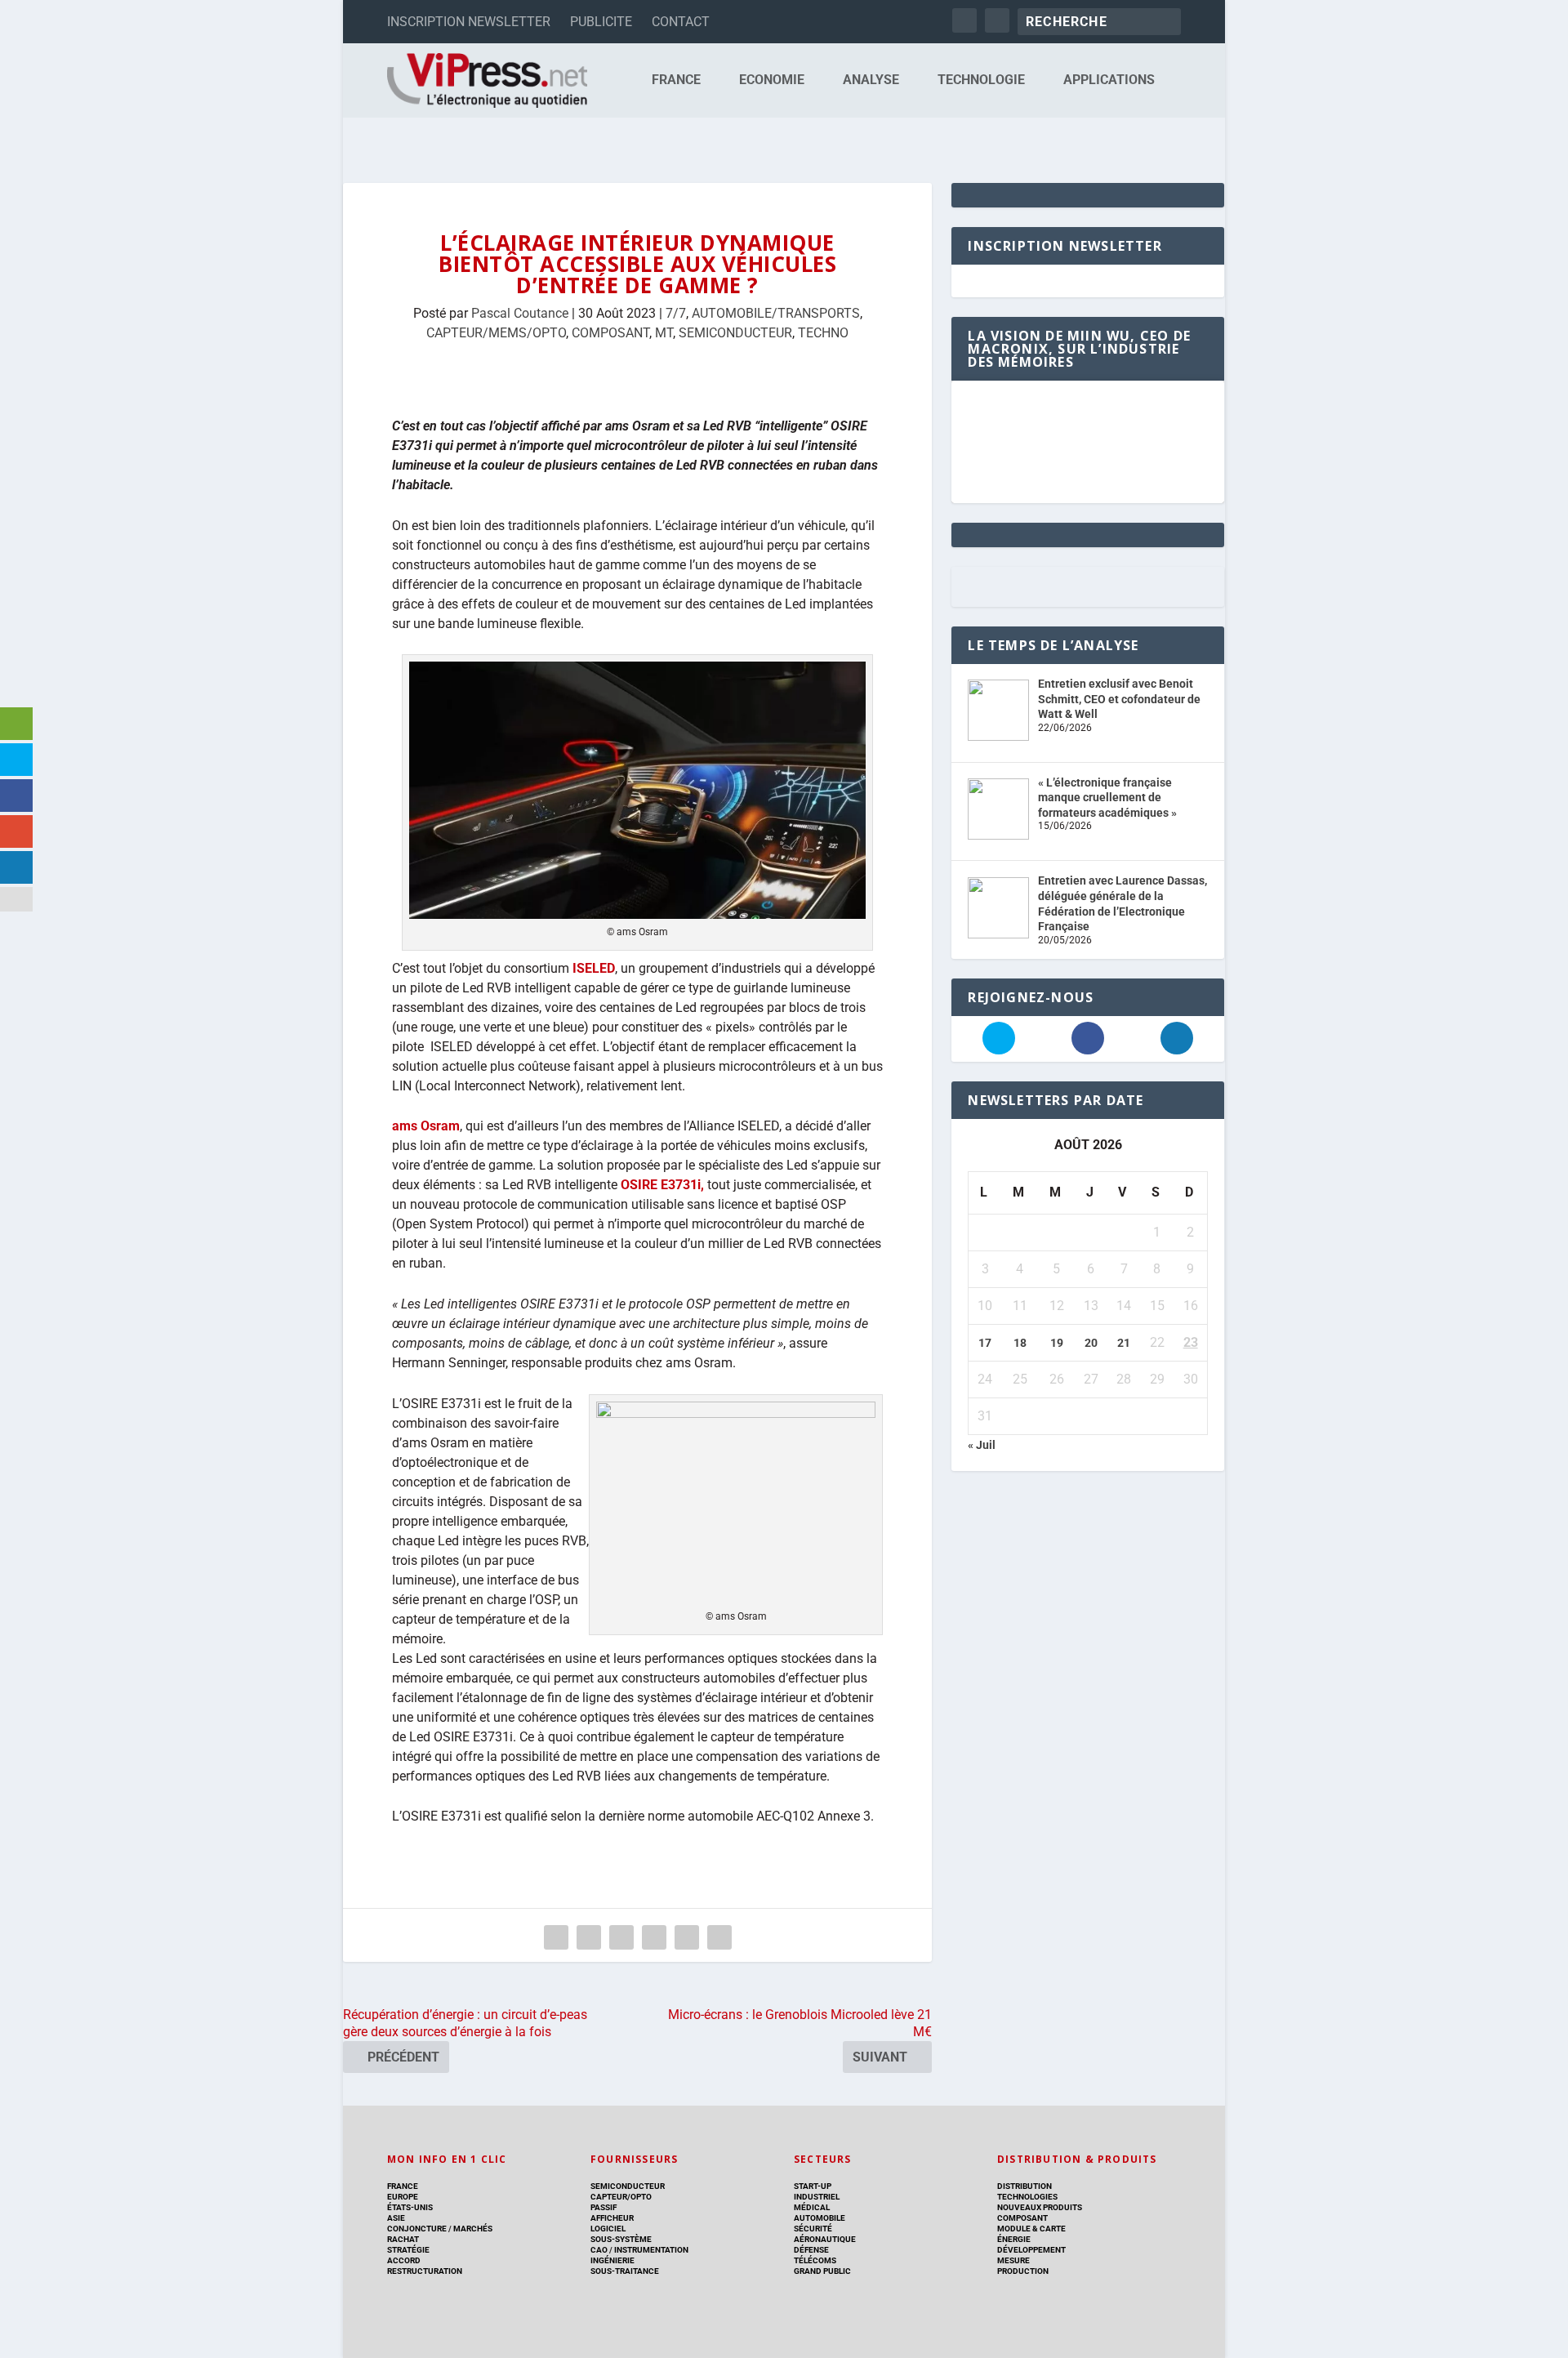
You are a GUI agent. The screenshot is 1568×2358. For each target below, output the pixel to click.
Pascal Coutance (520, 313)
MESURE (1013, 2260)
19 (1057, 1343)
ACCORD (404, 2260)
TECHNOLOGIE (981, 80)
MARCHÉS (473, 2229)
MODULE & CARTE (1031, 2229)
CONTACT (681, 22)
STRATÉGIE (408, 2250)
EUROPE (403, 2197)
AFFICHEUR (612, 2218)
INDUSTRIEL (817, 2197)
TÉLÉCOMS (815, 2260)
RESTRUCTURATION (425, 2271)
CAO (599, 2250)
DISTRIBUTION (1025, 2186)
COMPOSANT (610, 333)
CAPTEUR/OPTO (621, 2197)
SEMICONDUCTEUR (735, 333)
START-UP (813, 2186)
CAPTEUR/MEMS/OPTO (496, 333)
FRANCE (676, 80)
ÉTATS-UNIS (410, 2207)
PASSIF (604, 2207)
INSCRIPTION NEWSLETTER (469, 22)
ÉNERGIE (1014, 2239)
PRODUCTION (1023, 2271)
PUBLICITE (601, 22)
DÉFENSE (811, 2250)
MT (664, 333)
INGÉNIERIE (612, 2260)
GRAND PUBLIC (822, 2271)
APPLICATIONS (1109, 80)
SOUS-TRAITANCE (625, 2271)
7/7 (676, 313)
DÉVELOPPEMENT (1031, 2250)
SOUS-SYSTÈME (621, 2239)
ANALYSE (871, 80)
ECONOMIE (772, 80)
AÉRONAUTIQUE (825, 2239)
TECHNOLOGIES (1027, 2197)
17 (985, 1343)
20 (1091, 1343)
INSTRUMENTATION (650, 2250)
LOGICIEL (608, 2229)
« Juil (982, 1445)
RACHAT (403, 2239)
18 (1020, 1343)
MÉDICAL (812, 2207)
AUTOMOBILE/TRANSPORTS (776, 313)
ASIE (396, 2218)
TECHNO (823, 333)
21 (1124, 1343)
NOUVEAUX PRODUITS (1040, 2207)
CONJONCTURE (417, 2229)
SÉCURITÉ (813, 2229)
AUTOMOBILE (820, 2218)
